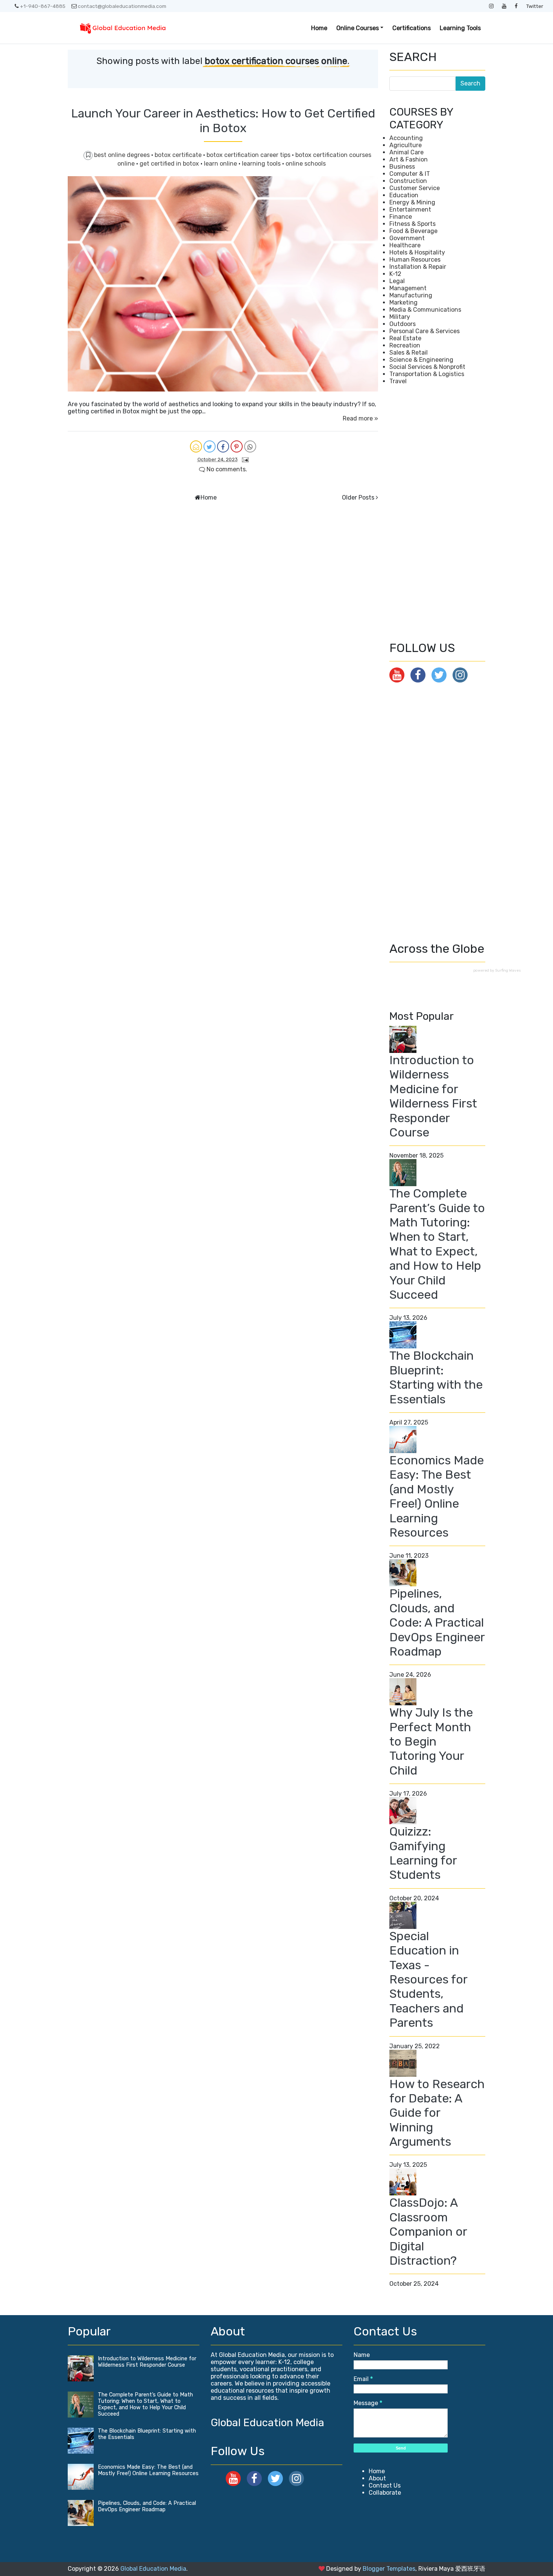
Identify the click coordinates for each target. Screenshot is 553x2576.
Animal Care (406, 152)
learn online (221, 164)
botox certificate (179, 155)
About (377, 2478)
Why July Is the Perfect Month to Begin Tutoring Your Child (431, 1741)
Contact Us (385, 2485)
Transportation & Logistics (427, 374)
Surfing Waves (508, 970)
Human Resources (415, 260)
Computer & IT (410, 174)
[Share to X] (210, 446)
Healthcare (405, 245)
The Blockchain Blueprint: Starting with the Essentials (436, 1377)
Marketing (403, 302)
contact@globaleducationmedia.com (122, 6)
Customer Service (415, 188)
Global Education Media (267, 2423)
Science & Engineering (421, 360)
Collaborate (385, 2493)
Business (402, 167)
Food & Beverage (413, 231)
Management (408, 288)
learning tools (262, 164)
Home (319, 28)
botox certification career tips (249, 155)
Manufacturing (411, 295)
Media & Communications (425, 310)
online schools (306, 164)
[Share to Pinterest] (237, 446)
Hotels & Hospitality (417, 252)
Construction (408, 181)
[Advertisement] (437, 513)
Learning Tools (460, 28)
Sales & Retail (409, 353)
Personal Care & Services (425, 331)
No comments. (226, 469)
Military (400, 317)
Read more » (360, 418)
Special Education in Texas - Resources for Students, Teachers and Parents (428, 1979)
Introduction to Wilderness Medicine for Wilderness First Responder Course (433, 1096)
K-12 (395, 274)
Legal (397, 281)
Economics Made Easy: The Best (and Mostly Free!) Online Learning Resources (437, 1496)
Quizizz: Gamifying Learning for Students (423, 1853)
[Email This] (196, 446)
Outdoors (403, 324)
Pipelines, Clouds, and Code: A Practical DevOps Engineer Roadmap (437, 1622)
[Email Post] (244, 459)
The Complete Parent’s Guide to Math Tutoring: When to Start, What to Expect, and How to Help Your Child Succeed (437, 1244)
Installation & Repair (418, 267)
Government (407, 238)
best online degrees (123, 155)
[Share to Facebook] (223, 446)
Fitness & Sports (412, 224)
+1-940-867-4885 (43, 6)
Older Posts (358, 497)
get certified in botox (170, 164)
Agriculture (406, 145)
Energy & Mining (412, 202)
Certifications (412, 28)
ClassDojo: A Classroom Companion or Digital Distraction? (428, 2232)
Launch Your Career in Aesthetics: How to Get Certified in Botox (223, 120)
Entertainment (410, 209)
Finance (401, 217)
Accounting (406, 138)
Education (404, 195)
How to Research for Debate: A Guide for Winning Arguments (437, 2113)
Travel (398, 381)
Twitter (535, 6)
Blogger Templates (389, 2569)
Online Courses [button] (358, 28)
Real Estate (405, 338)
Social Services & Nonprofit (427, 367)
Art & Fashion (409, 159)
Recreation (405, 345)
